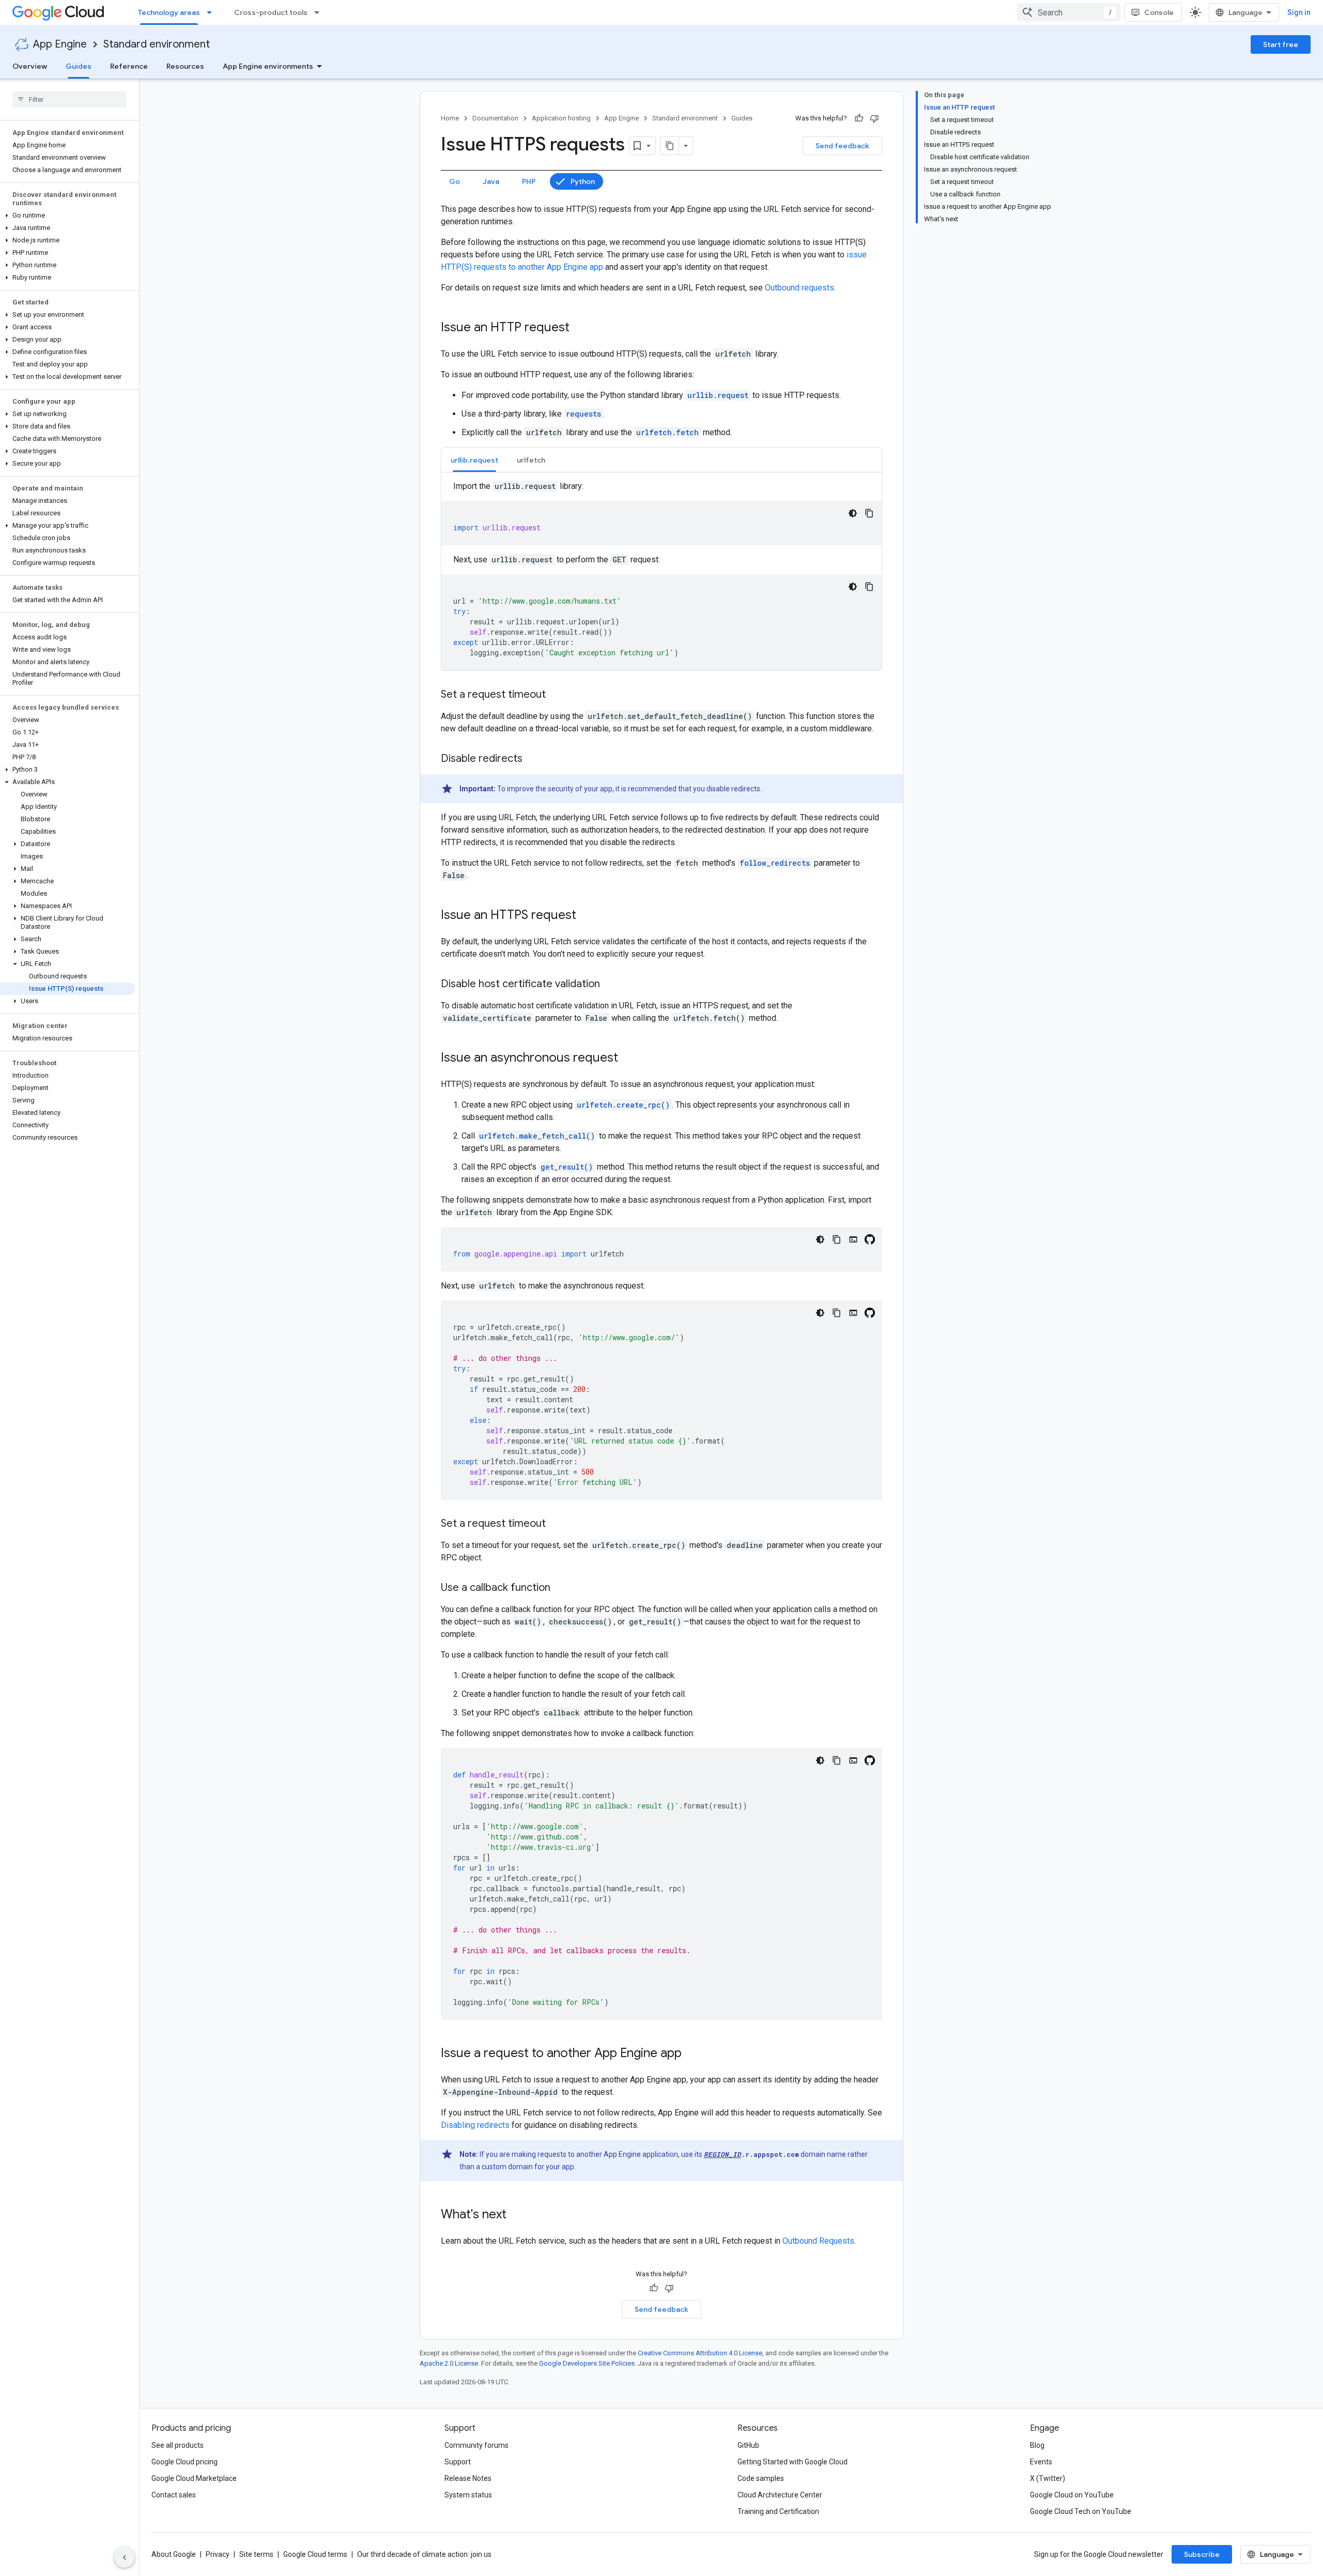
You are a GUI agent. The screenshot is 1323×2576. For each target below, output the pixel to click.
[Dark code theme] (853, 513)
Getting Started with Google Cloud (793, 2462)
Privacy (218, 2554)
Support (458, 2462)
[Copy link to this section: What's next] (517, 2215)
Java (491, 181)
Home (450, 118)
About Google (174, 2554)
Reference (129, 66)
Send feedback (842, 146)
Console (1159, 12)
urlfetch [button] (531, 460)
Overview (30, 66)
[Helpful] (859, 118)
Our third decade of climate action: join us (424, 2554)
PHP (529, 181)
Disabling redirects (475, 2125)
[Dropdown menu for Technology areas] (212, 12)
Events (1041, 2462)
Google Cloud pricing (184, 2462)
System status (468, 2495)
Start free (1281, 44)
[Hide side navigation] (125, 2557)
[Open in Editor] (853, 1239)
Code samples (761, 2478)
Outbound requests (799, 288)
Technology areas (169, 12)
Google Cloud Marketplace (194, 2478)
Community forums (476, 2445)
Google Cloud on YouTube (1072, 2495)
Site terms (256, 2554)
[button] (67, 216)
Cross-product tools (271, 12)
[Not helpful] (874, 118)
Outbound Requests (818, 2241)
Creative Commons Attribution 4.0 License (700, 2353)
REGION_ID (722, 2154)
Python (583, 181)
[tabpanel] (661, 575)
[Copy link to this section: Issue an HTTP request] (580, 328)
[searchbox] (70, 99)
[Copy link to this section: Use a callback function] (561, 1588)
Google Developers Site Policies (587, 2363)
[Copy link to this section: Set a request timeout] (556, 695)
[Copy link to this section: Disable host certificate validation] (610, 985)
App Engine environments (268, 66)
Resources (185, 66)
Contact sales (174, 2495)
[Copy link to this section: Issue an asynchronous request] (628, 1059)
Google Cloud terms (315, 2554)
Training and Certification (778, 2511)
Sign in (1299, 12)
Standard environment (157, 44)
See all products (178, 2445)
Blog (1037, 2445)
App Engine (60, 44)
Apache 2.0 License (449, 2363)
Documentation (495, 118)
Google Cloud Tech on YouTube (1081, 2511)
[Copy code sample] (869, 513)
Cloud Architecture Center (780, 2495)
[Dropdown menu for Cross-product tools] (320, 12)
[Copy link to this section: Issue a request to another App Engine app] (692, 2054)
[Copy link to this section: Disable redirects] (533, 759)
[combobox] (1069, 12)
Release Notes (468, 2478)
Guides (79, 66)
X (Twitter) (1048, 2478)
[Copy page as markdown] (670, 146)
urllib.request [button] (474, 460)
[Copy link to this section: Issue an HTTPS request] (587, 916)
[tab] (474, 460)
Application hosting (561, 118)
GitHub (748, 2445)
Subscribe (1202, 2554)
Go (455, 181)
